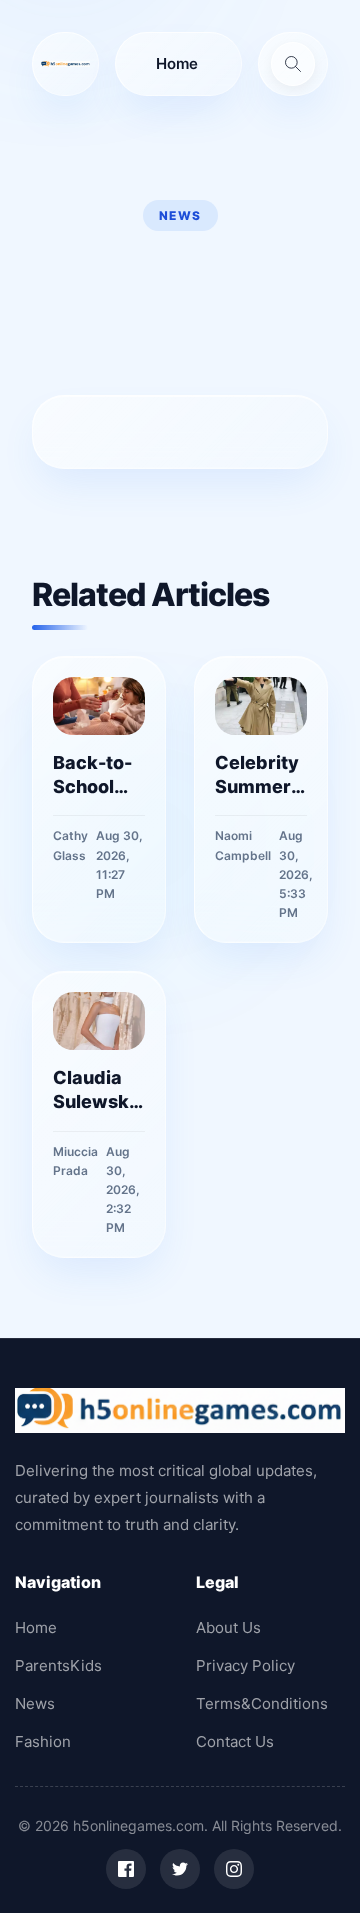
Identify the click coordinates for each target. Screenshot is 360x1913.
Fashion (43, 1741)
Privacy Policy (245, 1665)
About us (228, 1627)
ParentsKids (58, 1665)
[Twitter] (180, 1869)
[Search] (293, 64)
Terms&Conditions (262, 1703)
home (177, 63)
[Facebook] (126, 1869)
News (35, 1703)
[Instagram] (234, 1869)
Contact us (235, 1741)
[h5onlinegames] (65, 64)
